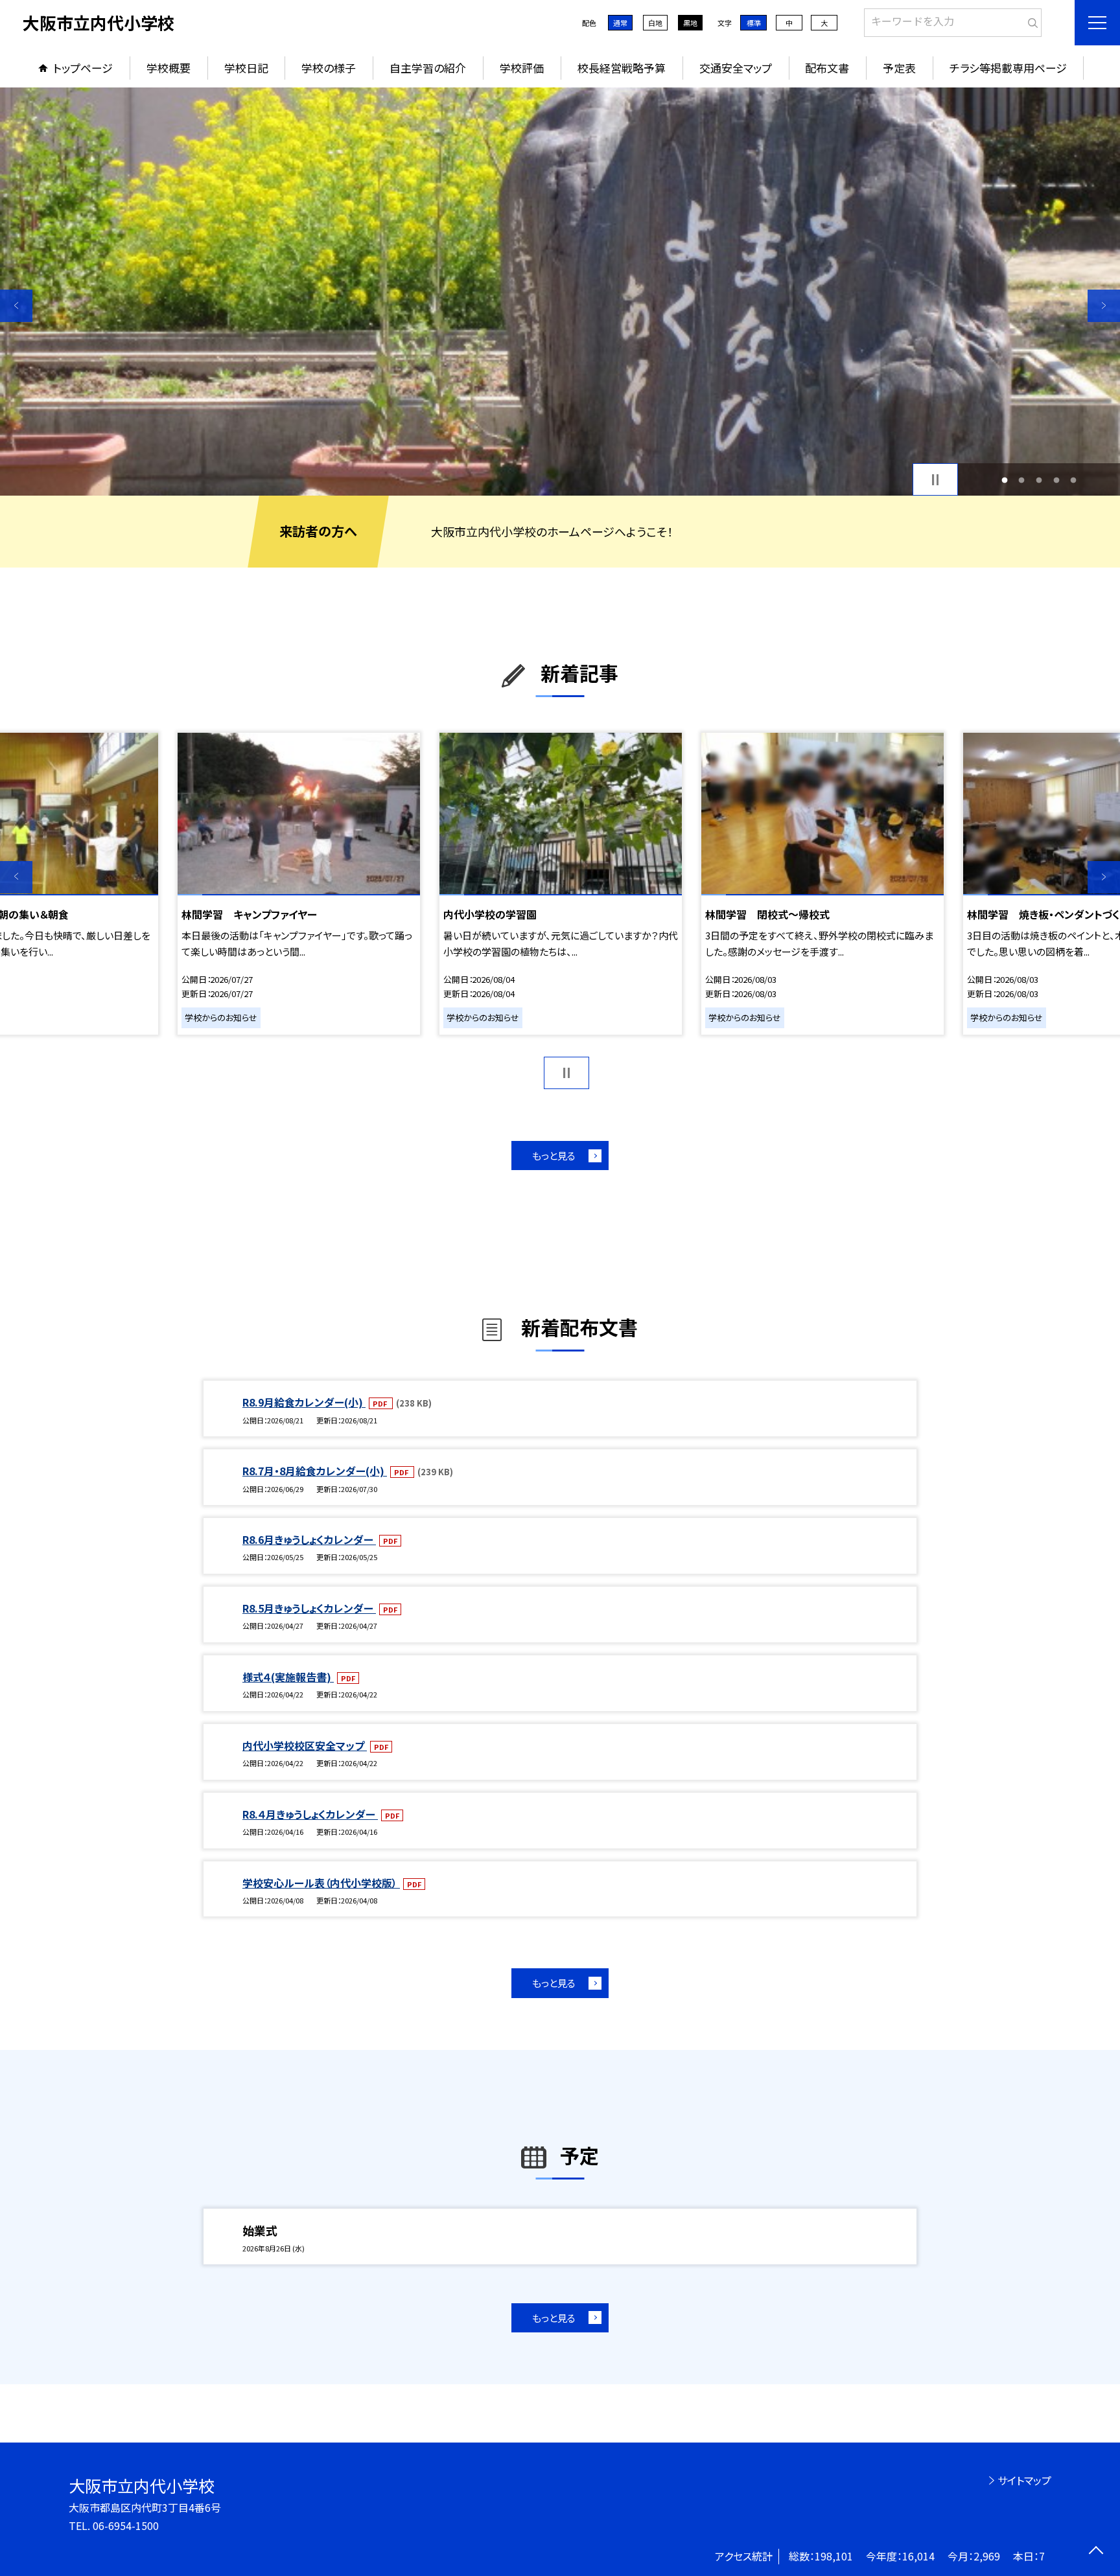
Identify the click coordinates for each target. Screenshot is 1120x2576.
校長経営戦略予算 (622, 68)
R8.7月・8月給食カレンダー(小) (315, 1471)
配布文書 (827, 68)
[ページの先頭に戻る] (1096, 2552)
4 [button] (1056, 480)
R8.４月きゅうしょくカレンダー (310, 1814)
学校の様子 (329, 68)
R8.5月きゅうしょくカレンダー (309, 1608)
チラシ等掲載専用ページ (1008, 68)
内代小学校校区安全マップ (305, 1745)
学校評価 (522, 68)
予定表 (899, 68)
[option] (560, 292)
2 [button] (1022, 480)
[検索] (1030, 20)
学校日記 (246, 68)
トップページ (83, 68)
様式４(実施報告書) (288, 1677)
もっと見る (554, 1156)
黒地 (690, 23)
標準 (754, 23)
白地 (655, 23)
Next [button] (1104, 306)
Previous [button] (16, 306)
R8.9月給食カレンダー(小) (304, 1402)
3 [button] (1039, 480)
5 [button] (1074, 480)
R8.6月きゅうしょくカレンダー (309, 1539)
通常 (620, 23)
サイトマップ (1024, 2480)
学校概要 (169, 68)
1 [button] (1004, 480)
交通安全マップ (736, 68)
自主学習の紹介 (428, 68)
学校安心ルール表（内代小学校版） (321, 1883)
